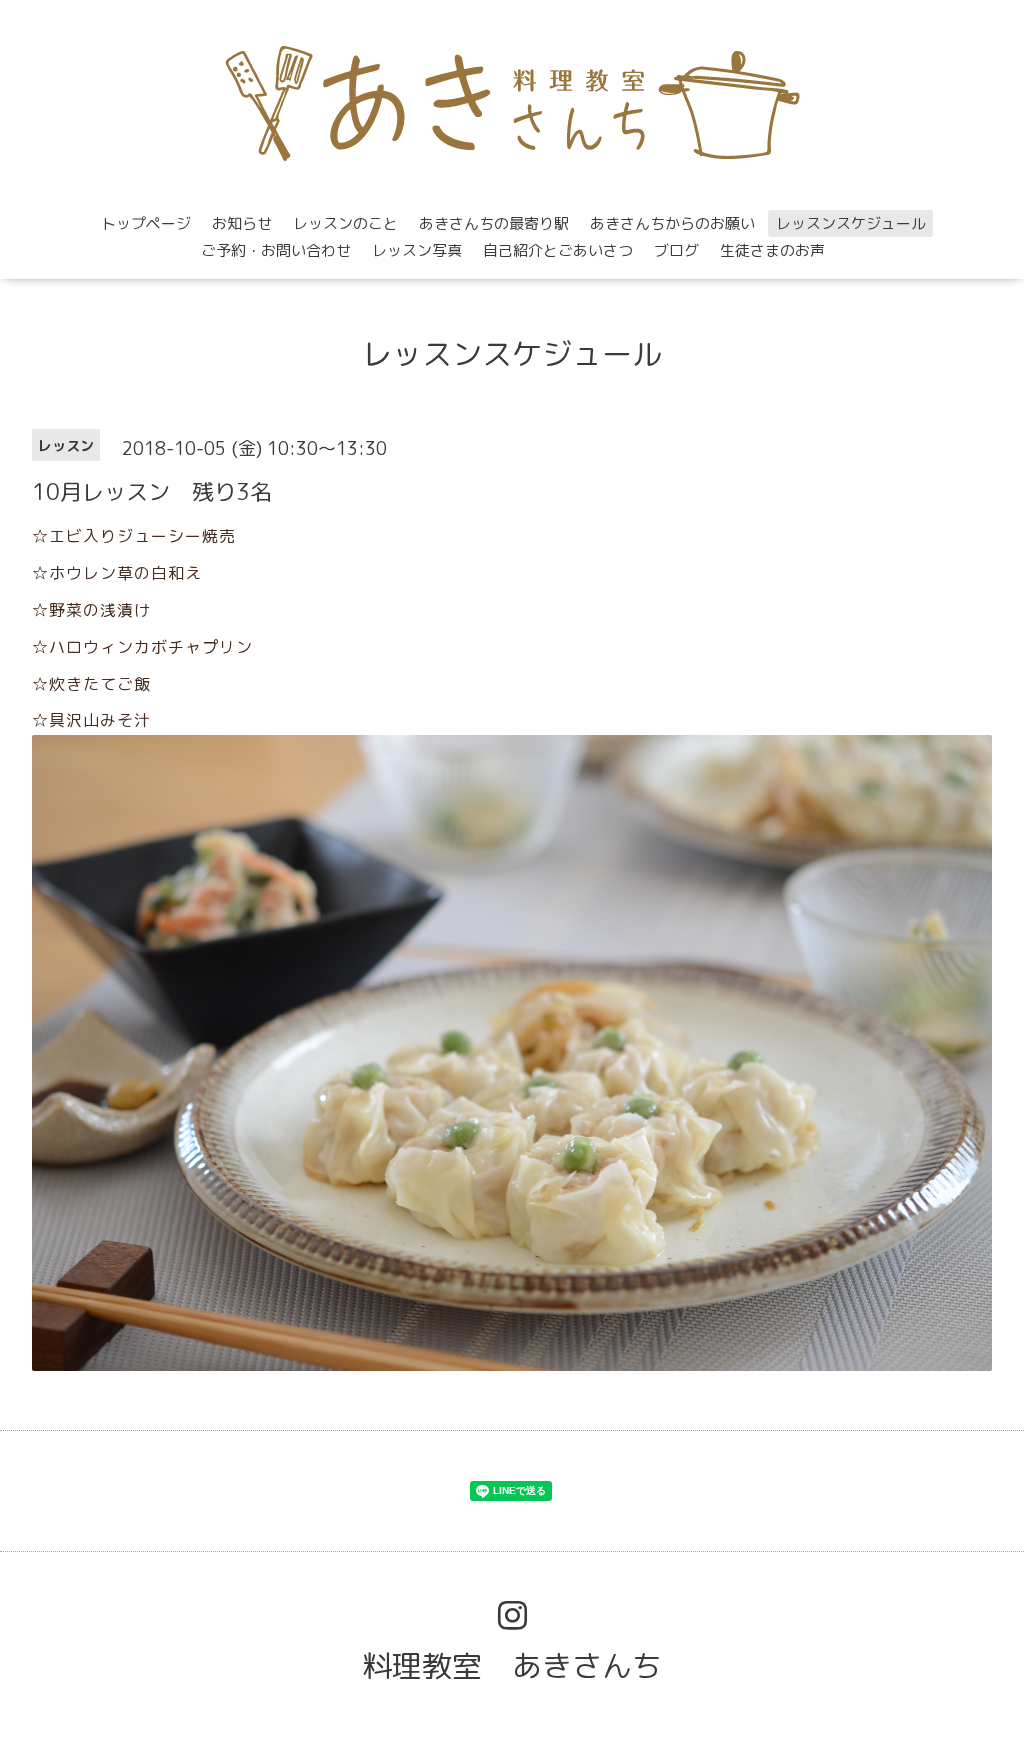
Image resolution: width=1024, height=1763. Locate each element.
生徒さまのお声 (772, 250)
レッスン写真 (417, 250)
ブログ (676, 250)
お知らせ (242, 223)
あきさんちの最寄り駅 (494, 223)
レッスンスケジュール (851, 223)
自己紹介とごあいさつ (558, 250)
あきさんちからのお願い (672, 223)
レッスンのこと (345, 223)
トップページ (146, 223)
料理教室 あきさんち (512, 1666)
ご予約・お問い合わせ (276, 250)
